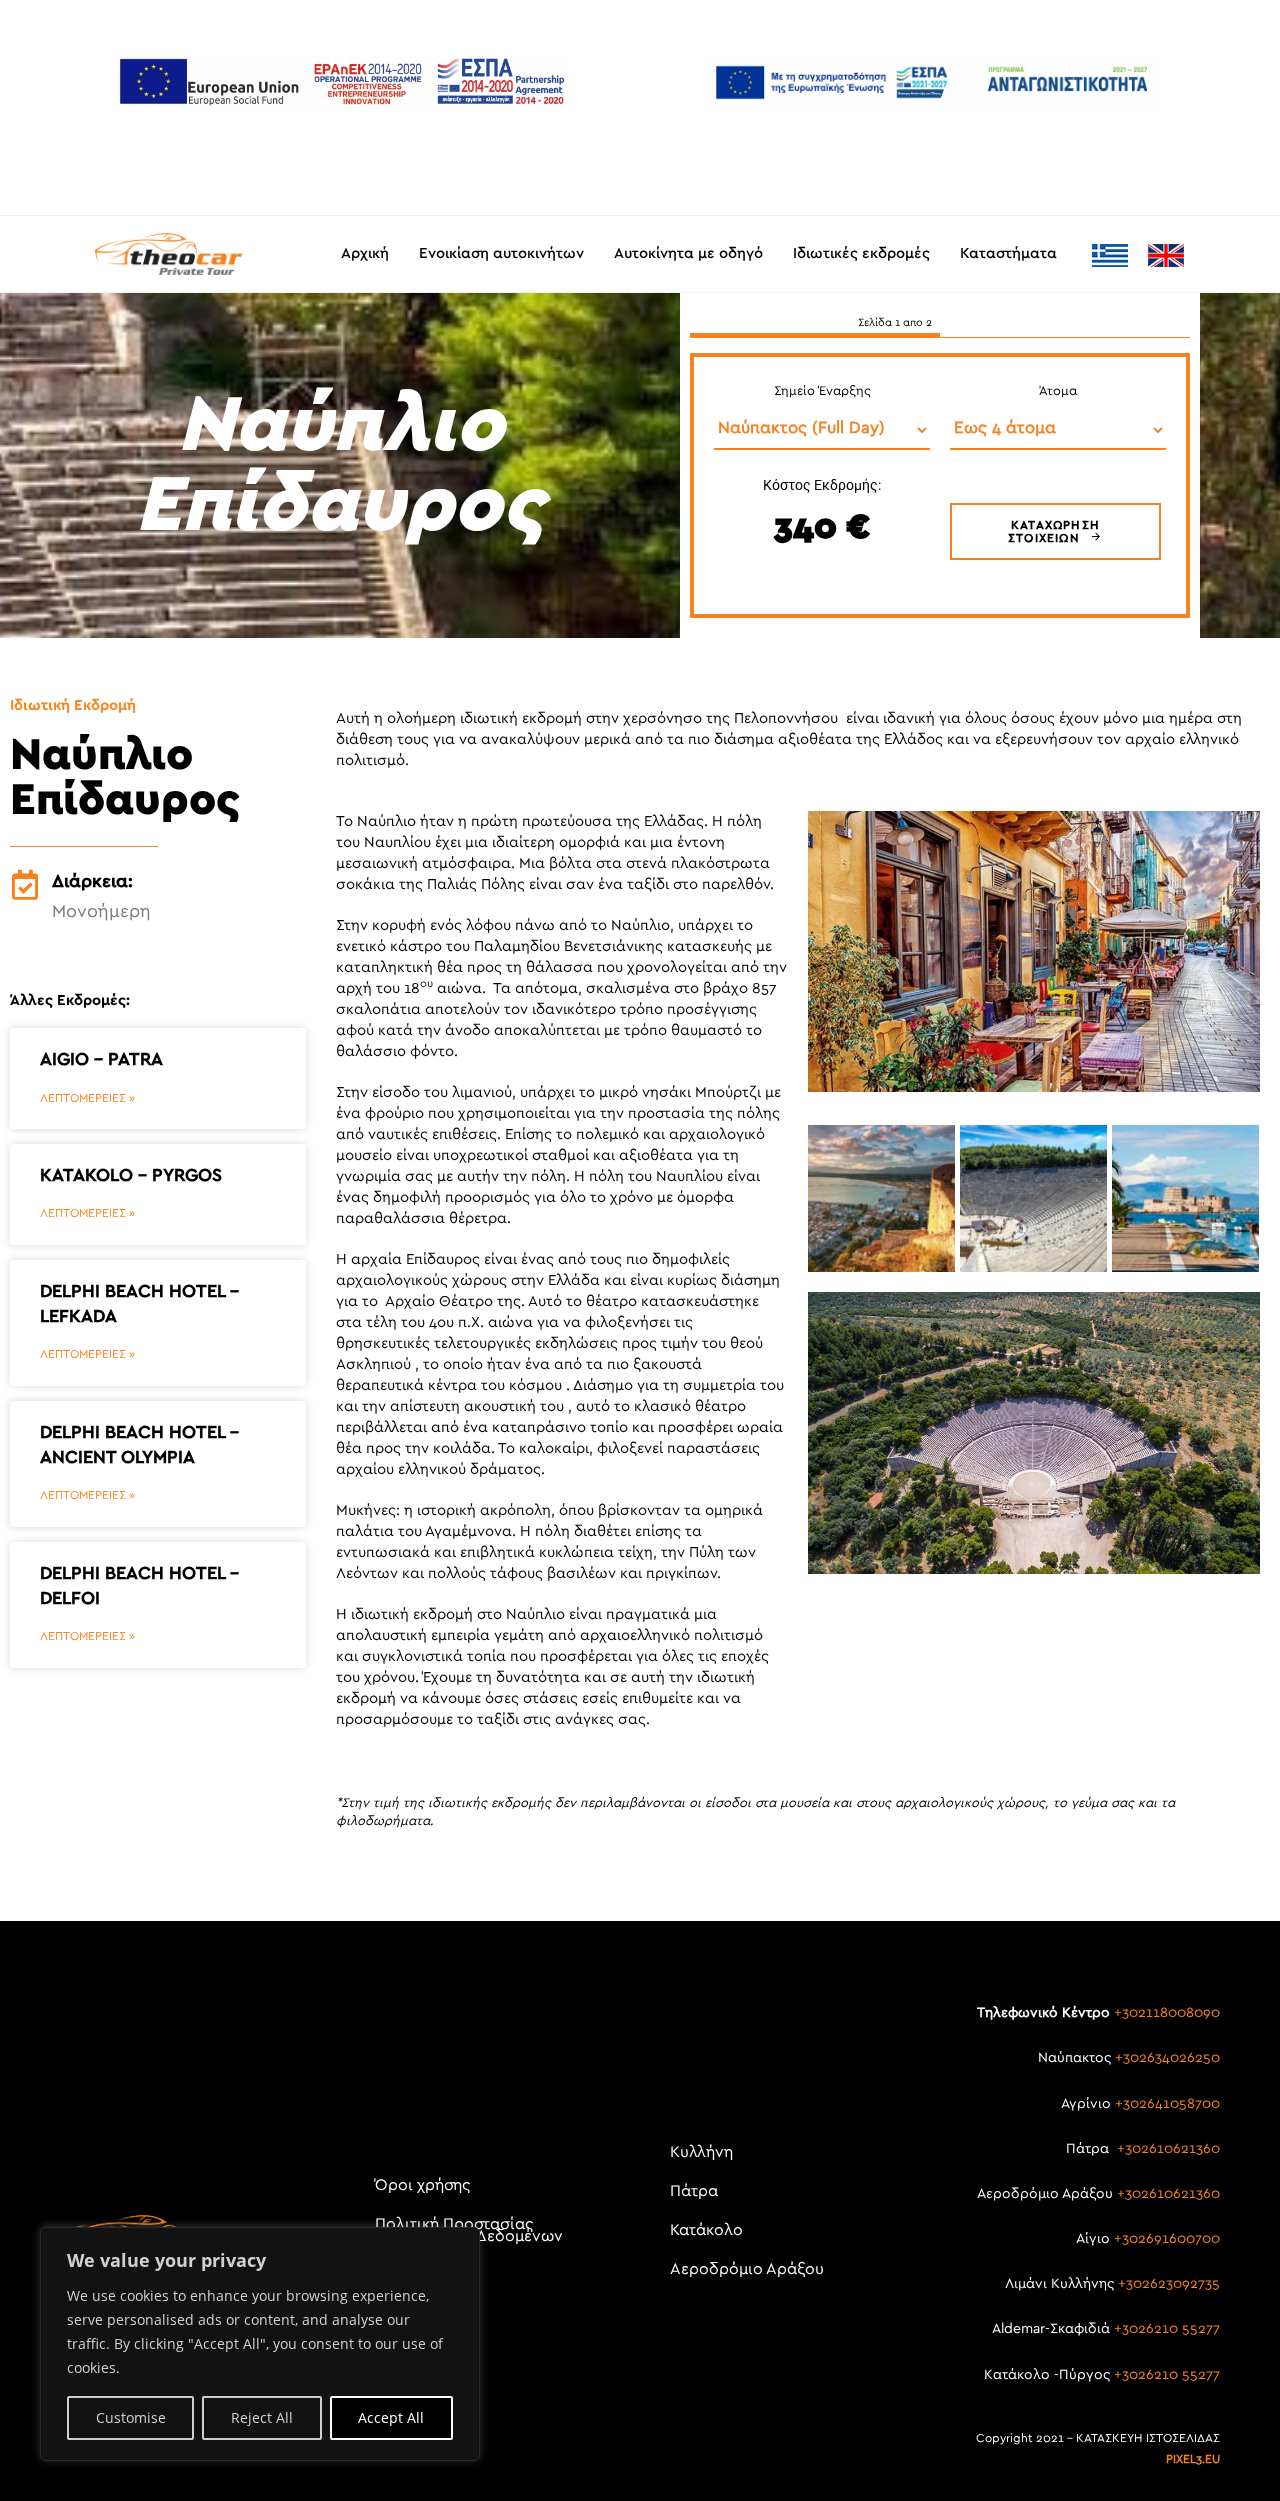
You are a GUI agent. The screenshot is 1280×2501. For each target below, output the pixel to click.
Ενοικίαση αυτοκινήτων (501, 253)
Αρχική (365, 253)
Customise (131, 2417)
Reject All (262, 2417)
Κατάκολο (706, 2230)
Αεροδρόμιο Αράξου (747, 2269)
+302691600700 (1167, 2239)
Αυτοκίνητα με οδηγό (688, 253)
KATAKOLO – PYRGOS (131, 1176)
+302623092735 (1169, 2284)
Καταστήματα (1008, 253)
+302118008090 (1167, 2013)
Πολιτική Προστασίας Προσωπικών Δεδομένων (469, 2230)
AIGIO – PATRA (101, 1060)
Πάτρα (694, 2191)
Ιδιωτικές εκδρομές (861, 253)
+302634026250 (1167, 2058)
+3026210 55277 (1167, 2329)
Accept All (391, 2417)
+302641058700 (1167, 2104)
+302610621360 (1168, 2149)
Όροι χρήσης (422, 2185)
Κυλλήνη (701, 2152)
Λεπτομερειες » (87, 1098)
